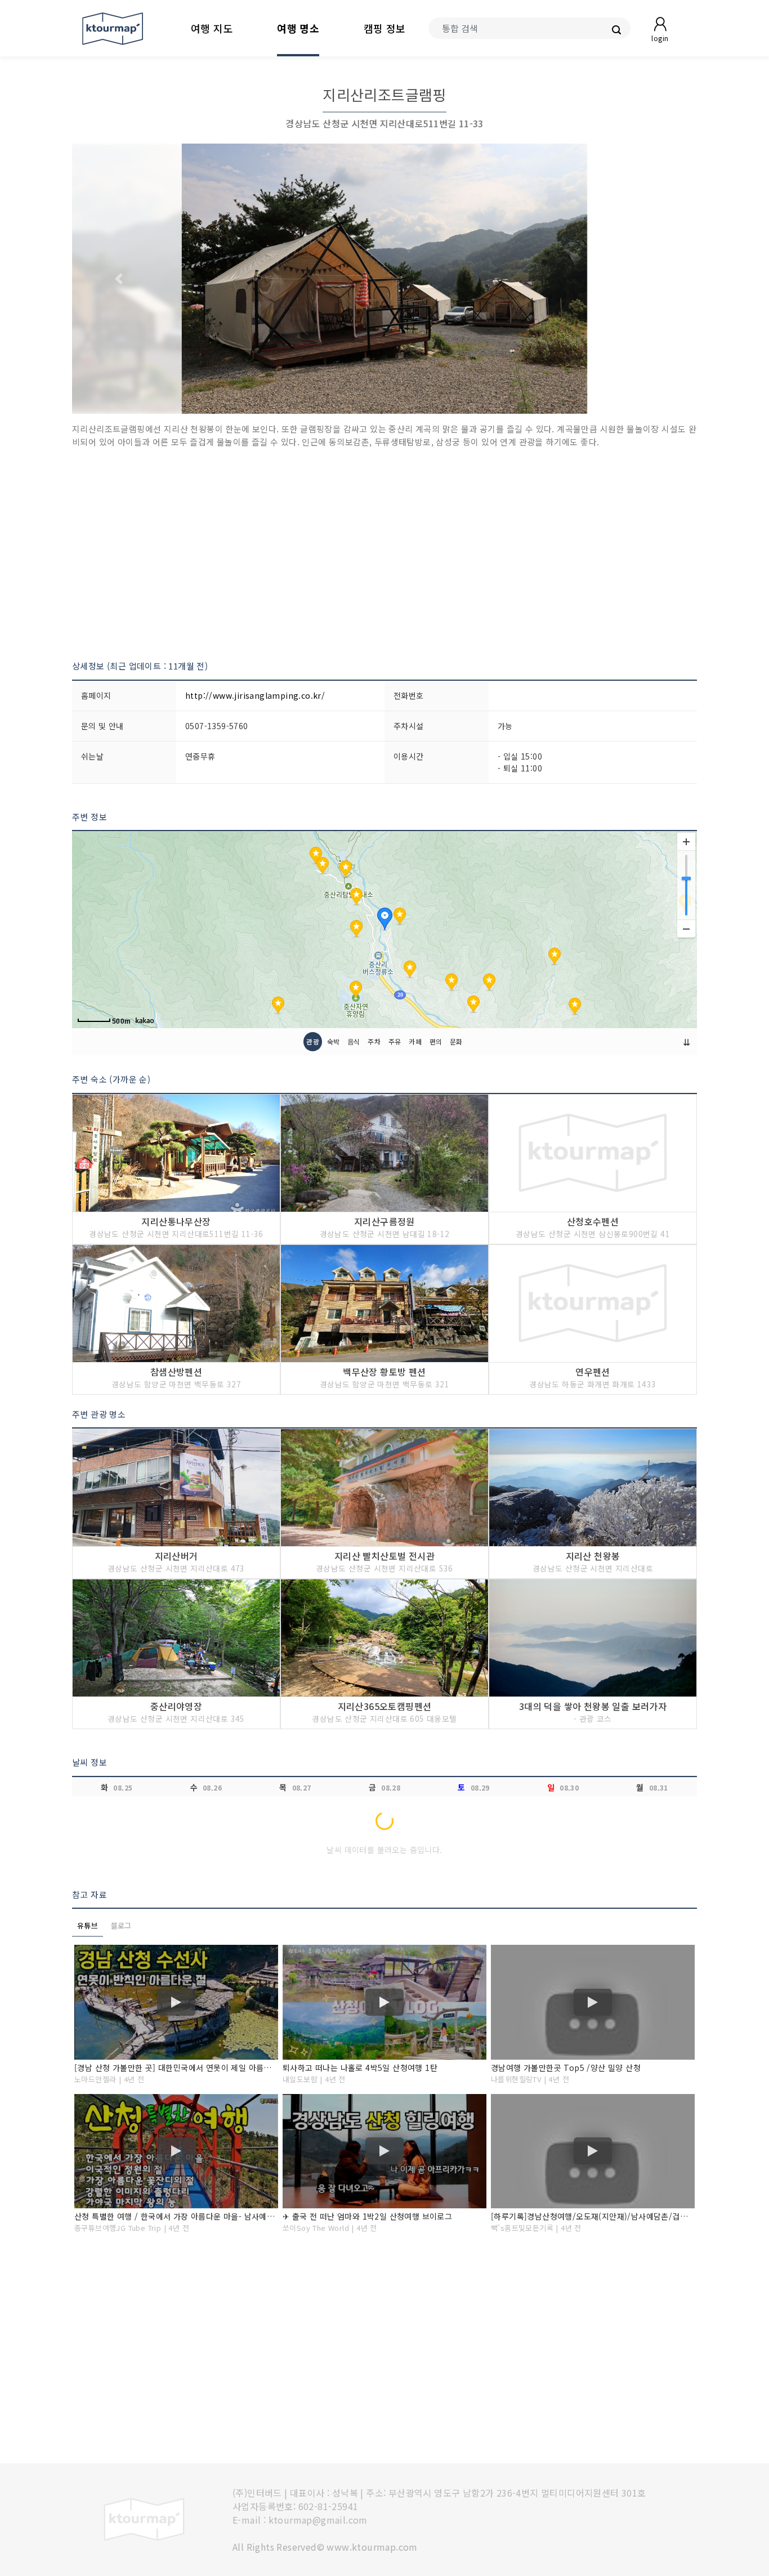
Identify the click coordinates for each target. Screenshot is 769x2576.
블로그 (121, 1925)
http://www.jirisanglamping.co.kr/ (255, 695)
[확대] (686, 842)
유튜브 (88, 1925)
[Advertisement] (384, 554)
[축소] (686, 928)
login (660, 38)
